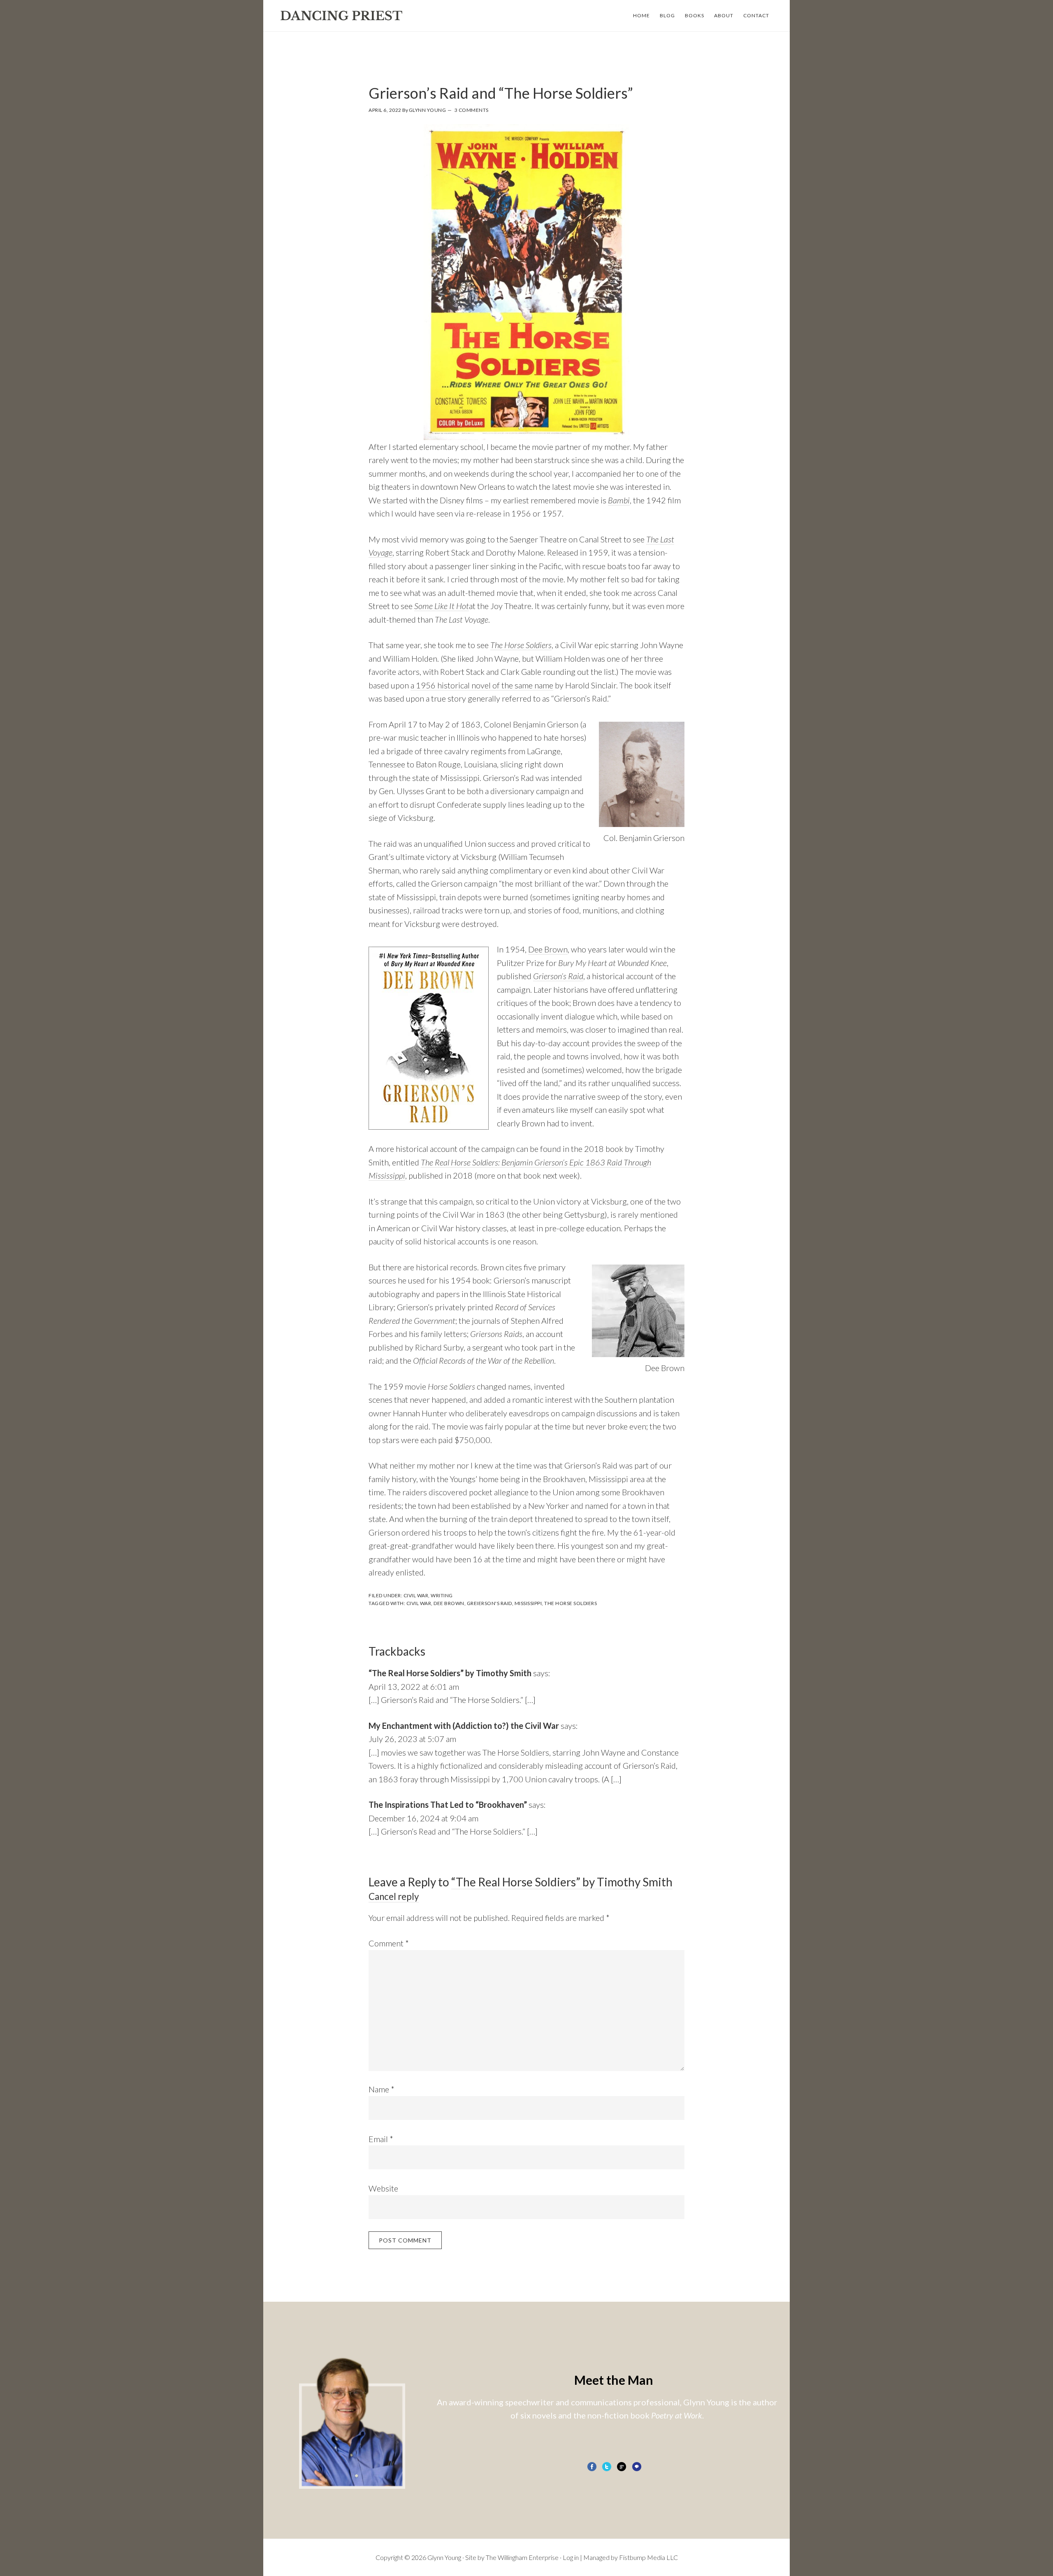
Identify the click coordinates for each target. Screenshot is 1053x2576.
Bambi (619, 500)
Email (381, 2139)
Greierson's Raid (489, 1603)
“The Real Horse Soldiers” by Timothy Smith (450, 1673)
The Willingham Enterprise (522, 2557)
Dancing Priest (341, 16)
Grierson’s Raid (558, 976)
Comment (389, 1943)
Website (383, 2188)
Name (382, 2089)
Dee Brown (548, 949)
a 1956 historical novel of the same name (482, 685)
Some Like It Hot (442, 606)
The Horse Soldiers (521, 645)
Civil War (416, 1595)
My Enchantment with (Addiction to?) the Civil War (464, 1726)
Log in (571, 2557)
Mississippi (528, 1603)
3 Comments (472, 110)
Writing (442, 1595)
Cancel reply (394, 1896)
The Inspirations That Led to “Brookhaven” (448, 1805)
